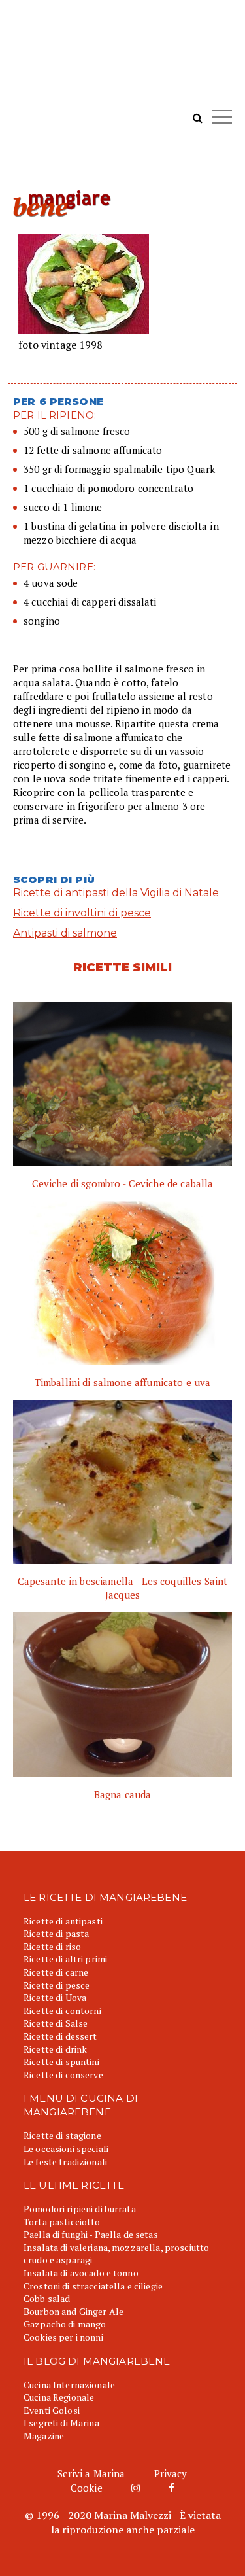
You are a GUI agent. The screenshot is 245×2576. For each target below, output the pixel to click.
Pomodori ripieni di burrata (80, 2209)
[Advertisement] (122, 101)
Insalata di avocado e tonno (81, 2273)
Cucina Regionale (59, 2397)
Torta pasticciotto (62, 2222)
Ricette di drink (55, 2049)
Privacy (171, 2473)
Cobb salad (47, 2298)
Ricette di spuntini (61, 2062)
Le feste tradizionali (65, 2162)
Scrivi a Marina (91, 2473)
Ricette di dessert (60, 2036)
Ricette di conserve (63, 2075)
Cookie (87, 2488)
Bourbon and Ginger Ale (73, 2311)
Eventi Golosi (52, 2410)
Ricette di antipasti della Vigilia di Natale (116, 893)
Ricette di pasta (56, 1933)
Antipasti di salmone (65, 933)
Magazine (44, 2436)
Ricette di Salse (56, 2023)
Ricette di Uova (55, 1997)
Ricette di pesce (57, 1985)
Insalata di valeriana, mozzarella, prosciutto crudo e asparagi (116, 2254)
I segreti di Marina (61, 2423)
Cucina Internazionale (69, 2385)
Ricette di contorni (62, 2010)
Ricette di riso (52, 1946)
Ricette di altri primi (65, 1959)
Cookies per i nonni (63, 2337)
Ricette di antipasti (63, 1921)
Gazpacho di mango (65, 2324)
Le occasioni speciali (66, 2149)
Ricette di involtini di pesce (82, 913)
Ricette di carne (56, 1972)
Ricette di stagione (62, 2135)
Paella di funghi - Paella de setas (91, 2234)
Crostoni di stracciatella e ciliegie (93, 2286)
